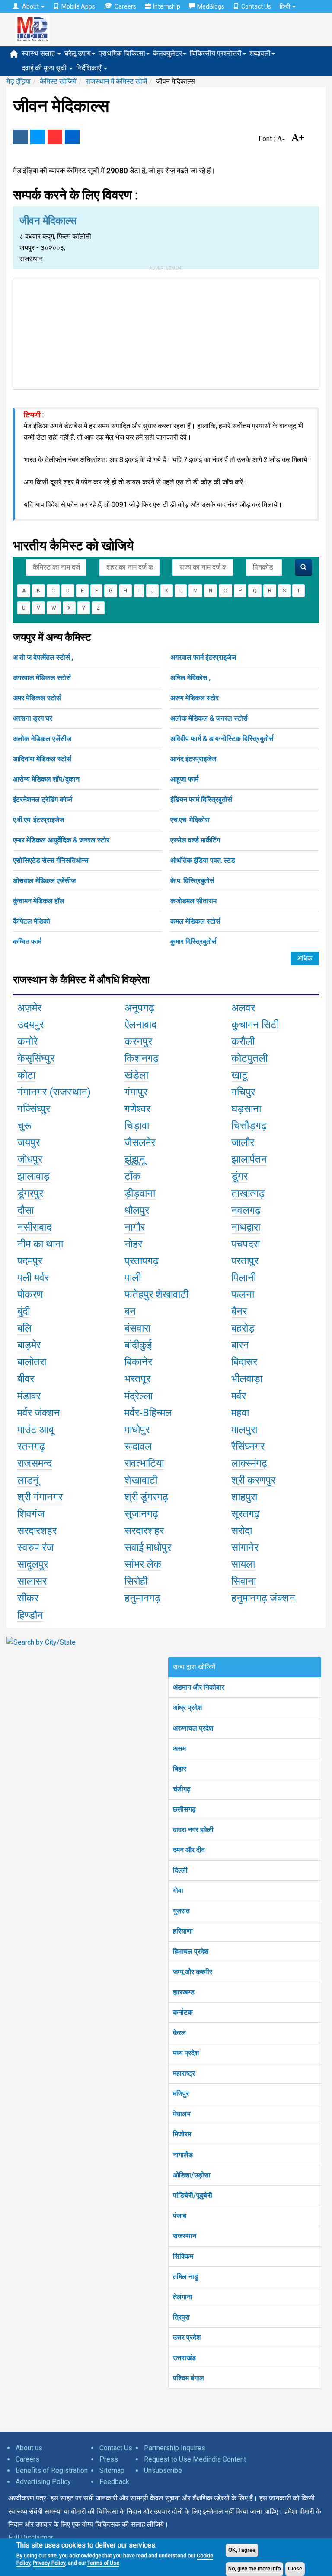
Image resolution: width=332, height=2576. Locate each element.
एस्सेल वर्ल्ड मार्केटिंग (195, 840)
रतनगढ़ (31, 1446)
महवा (240, 1413)
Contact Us (256, 6)
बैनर (239, 1311)
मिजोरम (182, 2134)
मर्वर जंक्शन (39, 1413)
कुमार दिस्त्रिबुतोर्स (193, 941)
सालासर (32, 1581)
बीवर (26, 1379)
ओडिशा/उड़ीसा (192, 2175)
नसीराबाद (34, 1227)
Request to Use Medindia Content (195, 2459)
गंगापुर (136, 1092)
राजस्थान (185, 2236)
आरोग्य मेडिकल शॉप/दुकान (46, 779)
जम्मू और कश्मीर (193, 1972)
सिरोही (136, 1581)
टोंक (132, 1176)
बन (130, 1311)
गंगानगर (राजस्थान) (54, 1092)
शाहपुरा (244, 1497)
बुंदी (24, 1311)
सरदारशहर (37, 1531)
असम (179, 1748)
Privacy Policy (49, 2563)
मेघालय (182, 2114)
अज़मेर (29, 1008)
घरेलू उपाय (78, 53)
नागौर (135, 1227)
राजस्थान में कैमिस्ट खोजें (116, 81)
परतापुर (245, 1261)
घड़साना (246, 1109)
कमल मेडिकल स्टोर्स (195, 921)
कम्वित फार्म (27, 941)
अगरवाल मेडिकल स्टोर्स (42, 678)
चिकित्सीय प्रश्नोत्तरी (216, 53)
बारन (240, 1345)
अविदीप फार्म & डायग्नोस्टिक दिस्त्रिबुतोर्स (222, 739)
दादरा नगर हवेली (193, 1830)
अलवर (243, 1008)
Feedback (114, 2482)
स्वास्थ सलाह (39, 53)
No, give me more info (254, 2569)
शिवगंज (31, 1514)
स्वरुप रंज (35, 1547)
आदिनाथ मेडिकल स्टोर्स (42, 759)
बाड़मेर (29, 1345)
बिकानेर (138, 1362)
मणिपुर (181, 2093)
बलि (24, 1328)
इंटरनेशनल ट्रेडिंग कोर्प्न (43, 799)
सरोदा (242, 1531)
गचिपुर (243, 1092)
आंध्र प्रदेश (187, 1707)
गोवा (178, 1891)
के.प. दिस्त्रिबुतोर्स (192, 881)
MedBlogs (211, 6)
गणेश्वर (137, 1109)
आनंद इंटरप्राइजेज (193, 759)
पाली (133, 1278)
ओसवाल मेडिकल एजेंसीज (44, 881)
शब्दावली (260, 53)
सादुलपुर (33, 1564)
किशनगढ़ (142, 1058)
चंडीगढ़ (182, 1789)
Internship (167, 6)
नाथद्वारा (246, 1227)
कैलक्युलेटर (168, 53)
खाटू (239, 1075)
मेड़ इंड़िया (19, 81)
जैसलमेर (140, 1142)
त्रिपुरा (181, 2317)
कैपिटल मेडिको (32, 921)
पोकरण (30, 1294)
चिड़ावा (137, 1126)
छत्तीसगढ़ (184, 1809)
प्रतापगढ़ (142, 1261)
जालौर (243, 1142)
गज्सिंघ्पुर (34, 1109)
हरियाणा (183, 1931)
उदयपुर (30, 1025)
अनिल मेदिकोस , (190, 678)
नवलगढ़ (246, 1210)
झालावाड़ (34, 1176)
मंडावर (29, 1396)
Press (109, 2459)
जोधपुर (30, 1159)
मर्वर (239, 1396)
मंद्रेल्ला (139, 1396)
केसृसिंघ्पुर (36, 1058)
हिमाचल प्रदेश (191, 1951)
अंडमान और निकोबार (199, 1687)
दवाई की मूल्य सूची (45, 68)
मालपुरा (244, 1430)
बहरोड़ (243, 1328)
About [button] (30, 6)
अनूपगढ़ (139, 1008)
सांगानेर (245, 1547)
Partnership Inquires (175, 2448)
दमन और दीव (189, 1850)
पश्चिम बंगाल (188, 2378)
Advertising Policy (43, 2482)
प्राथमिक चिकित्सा (122, 53)
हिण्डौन (30, 1615)
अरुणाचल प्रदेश (193, 1728)
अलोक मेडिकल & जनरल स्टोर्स (209, 718)
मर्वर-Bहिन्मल (148, 1413)
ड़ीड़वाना (140, 1193)
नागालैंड (183, 2155)
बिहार (180, 1769)
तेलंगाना (183, 2297)
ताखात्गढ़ (248, 1193)
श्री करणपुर (253, 1480)
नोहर (133, 1244)
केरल (179, 2033)
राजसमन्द (35, 1463)
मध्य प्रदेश (186, 2053)
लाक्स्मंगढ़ (249, 1463)
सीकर (28, 1598)
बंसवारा (137, 1328)
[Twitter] (38, 137)
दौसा (26, 1210)
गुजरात (181, 1911)
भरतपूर (137, 1379)
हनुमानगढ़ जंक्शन (263, 1598)
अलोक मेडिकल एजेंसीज (42, 739)
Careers (125, 6)
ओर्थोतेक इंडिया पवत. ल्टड (203, 860)
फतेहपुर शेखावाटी (156, 1294)
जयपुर (29, 1142)
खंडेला (136, 1075)
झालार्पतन (249, 1159)
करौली (243, 1041)
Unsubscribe (163, 2470)
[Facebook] (20, 137)
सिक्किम (183, 2256)
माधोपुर (137, 1430)
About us (29, 2448)
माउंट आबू (35, 1430)
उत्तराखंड (184, 2358)
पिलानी (244, 1278)
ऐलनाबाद (140, 1025)
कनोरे (27, 1041)
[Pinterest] (55, 137)
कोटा (26, 1075)
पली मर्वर (33, 1278)
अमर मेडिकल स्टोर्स (37, 698)
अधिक (305, 958)
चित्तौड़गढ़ (249, 1126)
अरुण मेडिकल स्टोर (195, 698)
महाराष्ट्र (184, 2073)
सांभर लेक (143, 1564)
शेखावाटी (141, 1480)
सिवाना (244, 1581)
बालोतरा (32, 1362)
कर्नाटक (183, 2012)
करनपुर (138, 1041)
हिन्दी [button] (286, 6)
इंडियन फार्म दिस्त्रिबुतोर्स (201, 799)
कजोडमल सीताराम (193, 901)
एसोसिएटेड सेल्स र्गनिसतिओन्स (51, 860)
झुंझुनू (135, 1159)
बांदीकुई (138, 1345)
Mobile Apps (78, 6)
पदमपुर (30, 1261)
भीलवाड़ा (247, 1379)
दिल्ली (180, 1870)
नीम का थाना (40, 1244)
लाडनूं (28, 1480)
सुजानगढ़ (141, 1514)
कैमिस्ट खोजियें (58, 81)
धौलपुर (137, 1210)
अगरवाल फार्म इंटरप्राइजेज (203, 657)
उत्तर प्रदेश (187, 2337)
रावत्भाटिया (144, 1463)
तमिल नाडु (186, 2277)
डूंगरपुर (30, 1193)
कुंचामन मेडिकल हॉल (39, 901)
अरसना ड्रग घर (33, 718)
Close (295, 2569)
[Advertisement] (166, 332)
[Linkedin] (72, 137)
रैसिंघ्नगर (248, 1446)
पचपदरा (246, 1244)
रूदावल (138, 1446)
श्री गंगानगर (40, 1497)
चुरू (24, 1126)
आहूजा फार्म (184, 779)
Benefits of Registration (52, 2470)
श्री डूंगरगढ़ (146, 1497)
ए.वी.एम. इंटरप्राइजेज (38, 820)
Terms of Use (103, 2563)
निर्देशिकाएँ (89, 68)
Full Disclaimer (31, 2537)
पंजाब (180, 2216)
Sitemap (112, 2470)
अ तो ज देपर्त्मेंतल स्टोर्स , (43, 657)
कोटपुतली (249, 1058)
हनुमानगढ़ (142, 1598)
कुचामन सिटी (255, 1025)
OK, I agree (242, 2550)
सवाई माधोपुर (148, 1547)
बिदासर (244, 1362)
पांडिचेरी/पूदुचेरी (193, 2195)
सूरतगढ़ (246, 1514)
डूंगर (239, 1176)
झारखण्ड (184, 1992)
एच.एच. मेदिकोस (190, 820)
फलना (243, 1294)
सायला (243, 1564)
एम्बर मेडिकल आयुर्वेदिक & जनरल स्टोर (61, 840)
